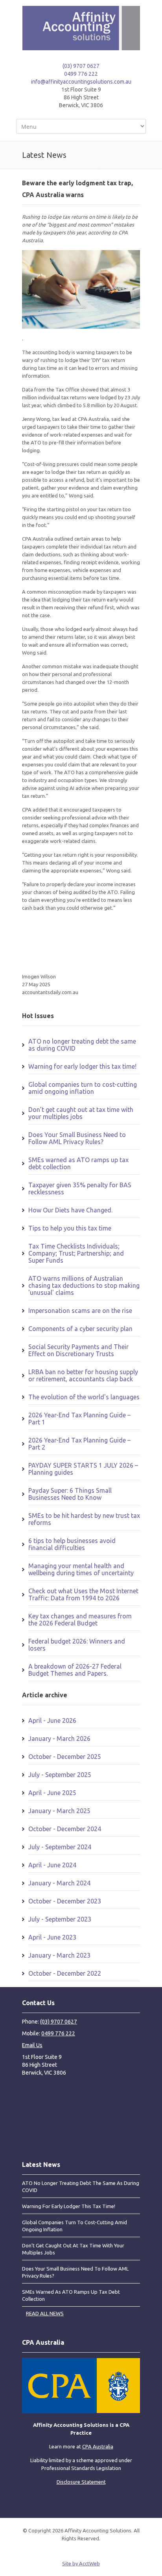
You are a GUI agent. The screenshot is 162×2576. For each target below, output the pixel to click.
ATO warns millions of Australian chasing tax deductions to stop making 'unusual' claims (84, 1285)
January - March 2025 (59, 1811)
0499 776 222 (81, 74)
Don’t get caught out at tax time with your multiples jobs (81, 1113)
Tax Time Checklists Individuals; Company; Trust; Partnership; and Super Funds (76, 1253)
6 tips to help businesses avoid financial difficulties (72, 1544)
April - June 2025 (52, 1793)
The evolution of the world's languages (84, 1397)
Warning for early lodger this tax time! (82, 1066)
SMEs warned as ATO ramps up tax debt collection (78, 1163)
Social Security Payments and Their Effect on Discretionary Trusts (78, 1350)
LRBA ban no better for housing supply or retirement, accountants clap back (83, 1375)
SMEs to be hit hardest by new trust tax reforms (84, 1519)
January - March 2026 (59, 1739)
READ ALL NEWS (45, 2313)
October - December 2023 (65, 1901)
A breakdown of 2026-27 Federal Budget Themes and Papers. (75, 1670)
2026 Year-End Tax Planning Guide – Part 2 (79, 1444)
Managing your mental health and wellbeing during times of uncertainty (81, 1569)
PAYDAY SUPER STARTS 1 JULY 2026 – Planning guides (83, 1469)
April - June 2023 (52, 1937)
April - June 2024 (52, 1865)
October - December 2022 (65, 1973)
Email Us (32, 2045)
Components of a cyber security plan (80, 1329)
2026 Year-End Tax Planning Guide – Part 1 (79, 1419)
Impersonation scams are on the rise (80, 1311)
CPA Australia (98, 2446)
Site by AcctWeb (81, 2563)
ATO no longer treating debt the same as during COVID (82, 1045)
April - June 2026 (52, 1720)
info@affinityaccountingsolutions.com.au (81, 82)
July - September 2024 (60, 1847)
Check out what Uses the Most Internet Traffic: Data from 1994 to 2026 (83, 1594)
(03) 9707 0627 (81, 66)
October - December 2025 (65, 1757)
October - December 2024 (65, 1829)
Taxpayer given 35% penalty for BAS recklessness (80, 1188)
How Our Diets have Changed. (70, 1210)
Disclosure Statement (81, 2482)
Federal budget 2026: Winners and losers (77, 1645)
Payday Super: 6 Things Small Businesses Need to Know (70, 1494)
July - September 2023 (60, 1919)
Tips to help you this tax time (70, 1228)
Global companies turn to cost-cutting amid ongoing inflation (83, 1088)
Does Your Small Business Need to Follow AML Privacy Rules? (77, 1138)
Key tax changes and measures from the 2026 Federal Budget (80, 1620)
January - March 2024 (59, 1883)
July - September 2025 (60, 1775)
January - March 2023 (59, 1955)
